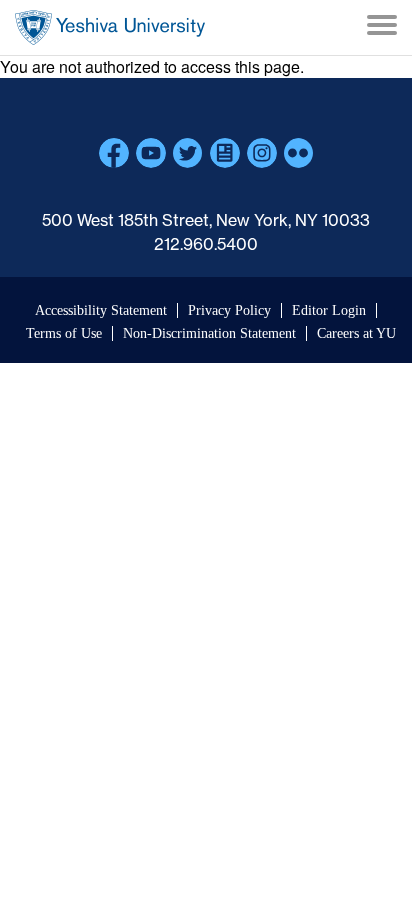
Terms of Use (64, 333)
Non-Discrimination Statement (209, 333)
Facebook (114, 153)
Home (110, 27)
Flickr (299, 153)
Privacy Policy (229, 310)
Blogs (225, 153)
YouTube (151, 153)
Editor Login (329, 310)
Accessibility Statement (101, 310)
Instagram (262, 153)
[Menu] (382, 27)
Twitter (188, 153)
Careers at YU (356, 333)
